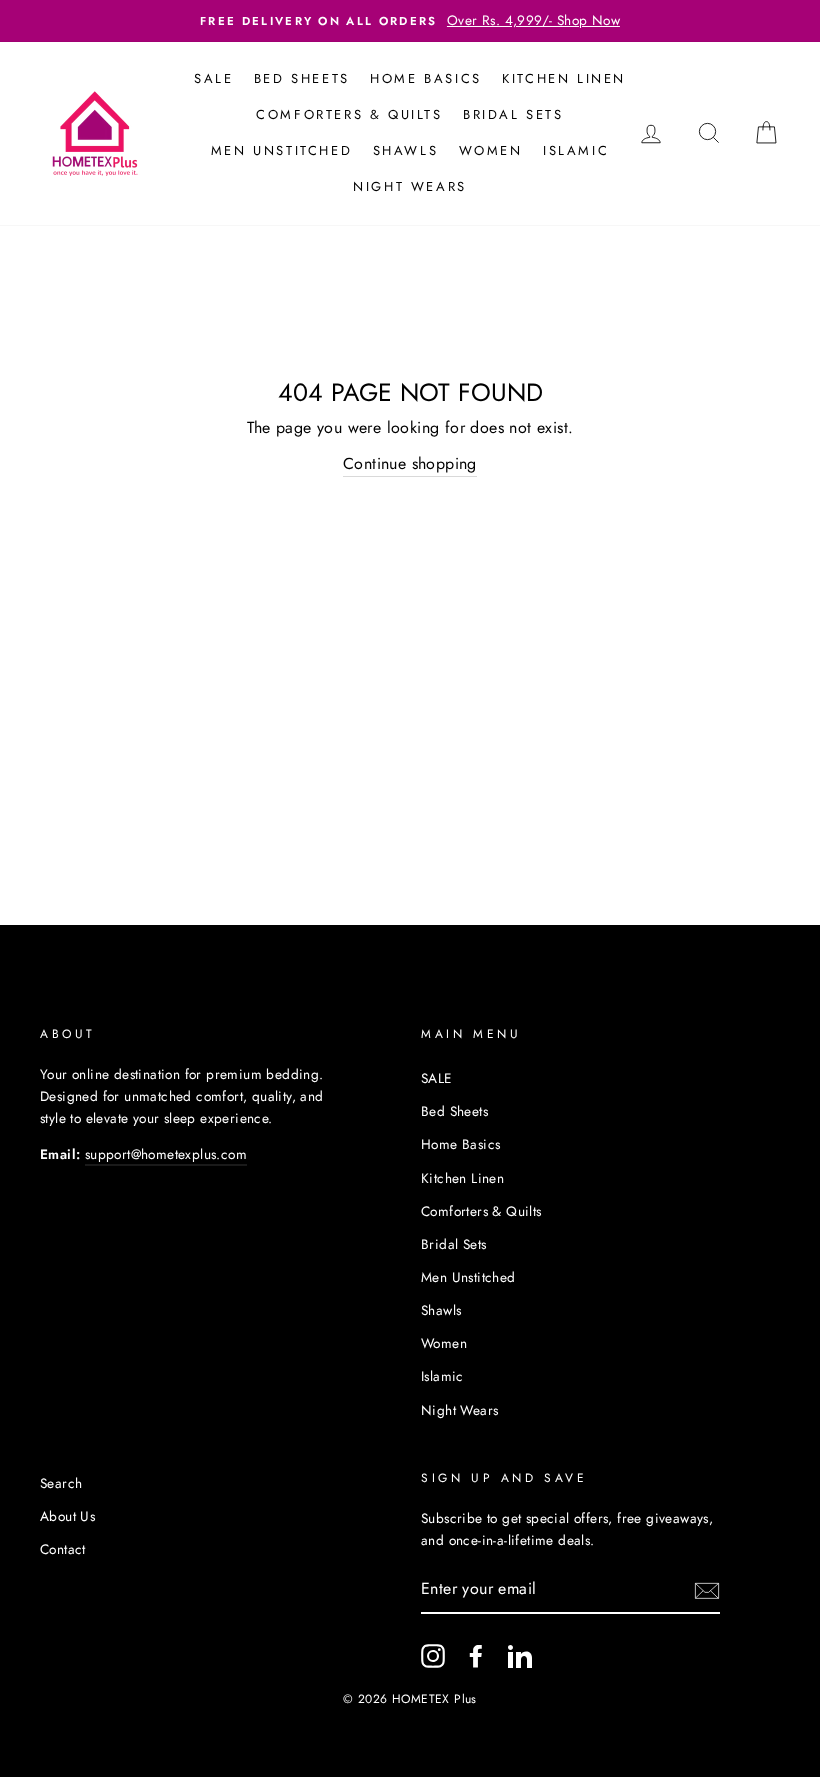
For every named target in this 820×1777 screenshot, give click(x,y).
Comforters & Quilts (349, 114)
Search (61, 1483)
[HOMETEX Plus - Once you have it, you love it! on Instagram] (433, 1656)
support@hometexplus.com (166, 1154)
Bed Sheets (302, 78)
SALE (213, 78)
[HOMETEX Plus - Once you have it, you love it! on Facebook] (476, 1656)
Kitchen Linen (564, 78)
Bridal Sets (513, 114)
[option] (410, 21)
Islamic (576, 150)
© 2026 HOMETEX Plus (410, 1699)
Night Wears (410, 186)
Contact (63, 1549)
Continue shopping (410, 463)
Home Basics (426, 78)
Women (491, 150)
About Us (67, 1516)
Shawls (406, 150)
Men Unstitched (281, 150)
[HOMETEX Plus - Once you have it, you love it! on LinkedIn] (520, 1656)
